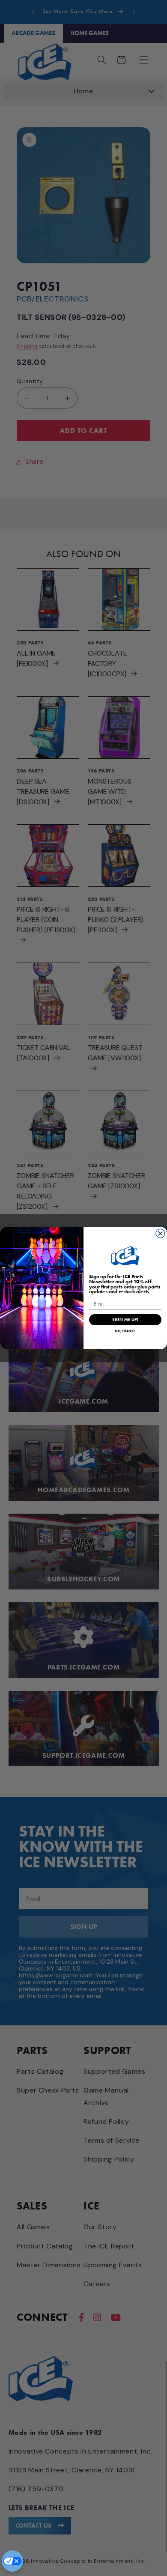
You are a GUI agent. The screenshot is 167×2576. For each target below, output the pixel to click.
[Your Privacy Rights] (12, 2561)
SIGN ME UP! (125, 1320)
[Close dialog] (160, 1233)
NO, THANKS (125, 1331)
